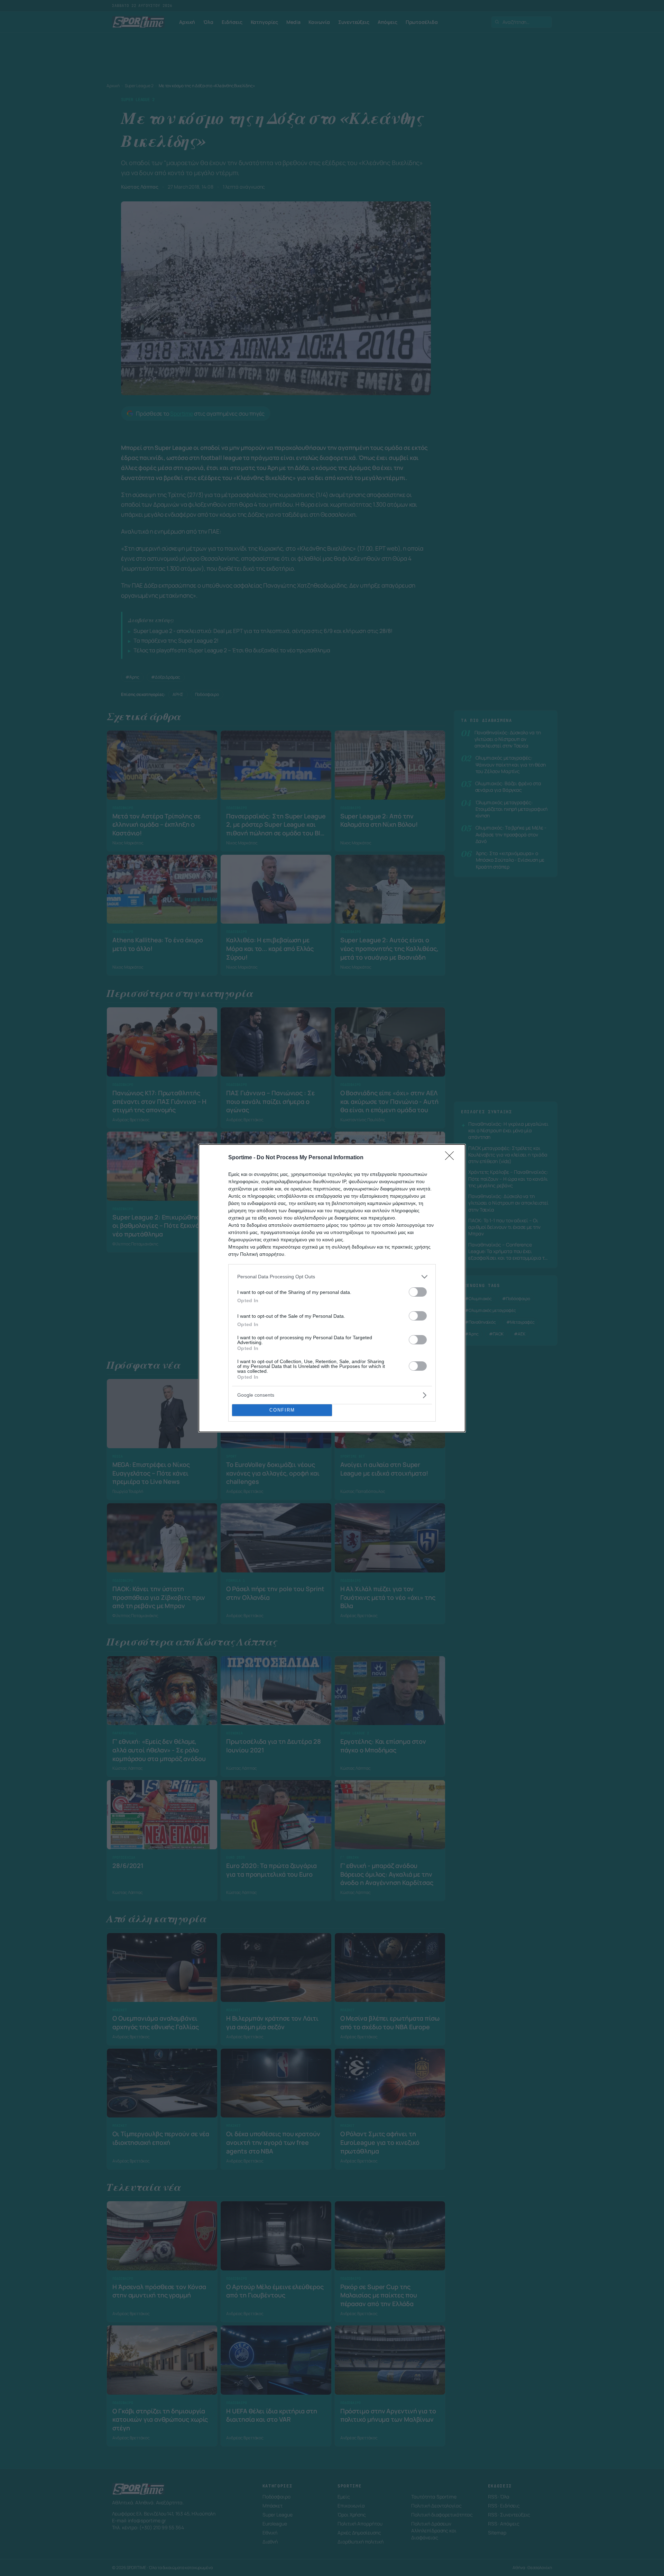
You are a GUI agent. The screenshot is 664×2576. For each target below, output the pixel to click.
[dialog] (332, 1288)
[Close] (452, 1158)
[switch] (418, 1292)
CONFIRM (282, 1410)
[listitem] (332, 1277)
